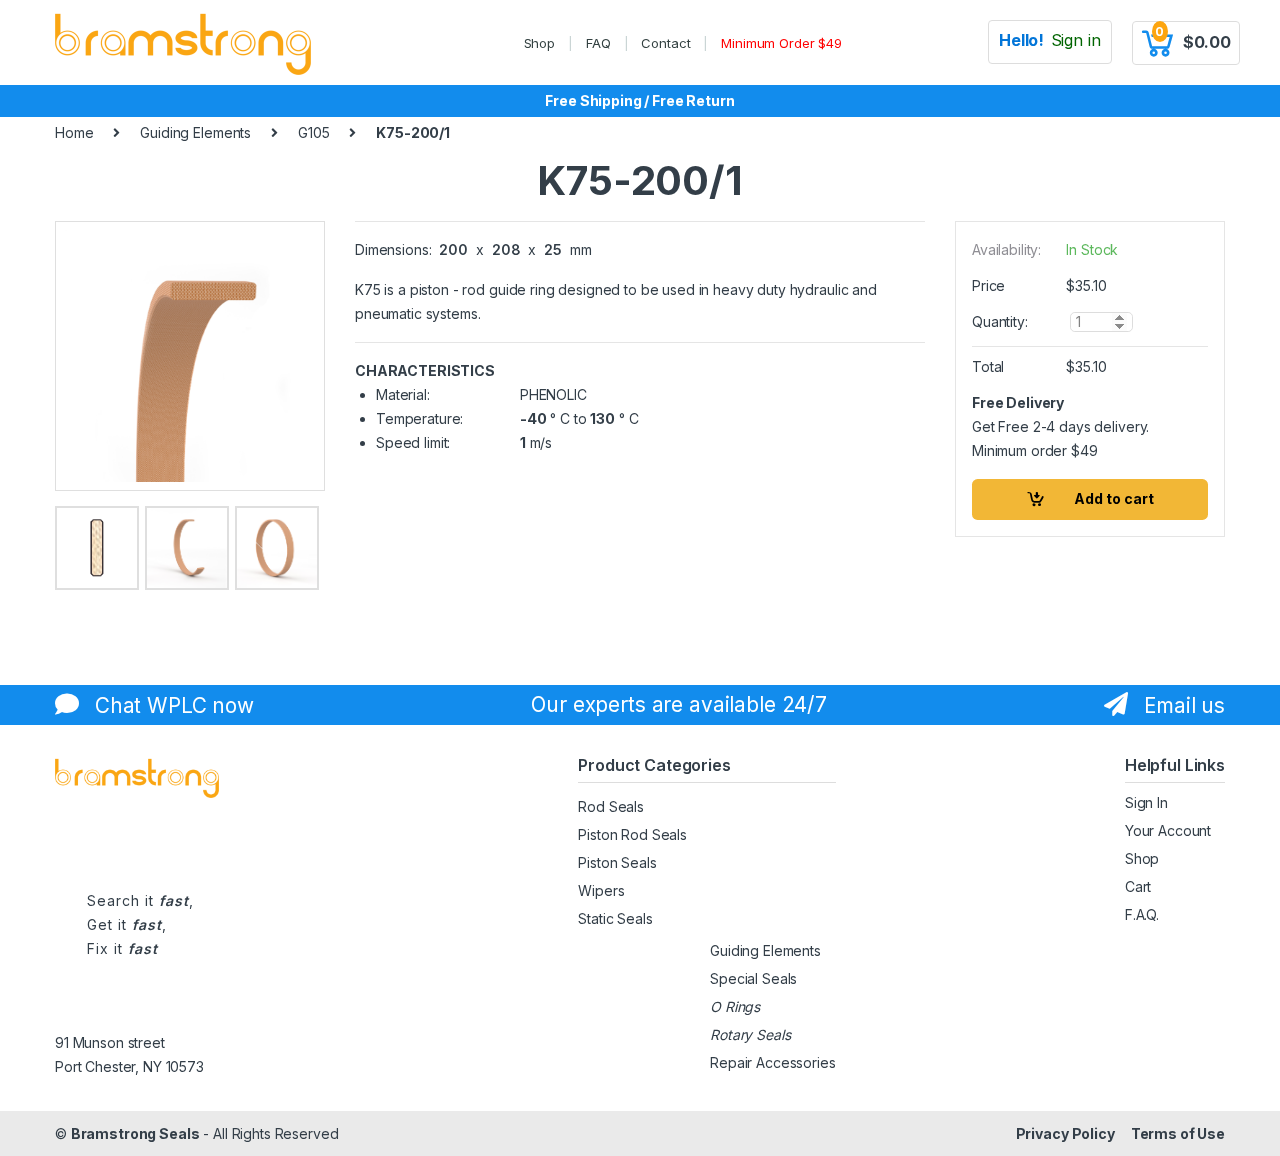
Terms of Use (1178, 1133)
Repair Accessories (772, 1062)
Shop (539, 43)
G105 (313, 132)
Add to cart (1114, 498)
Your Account (1168, 830)
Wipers (601, 890)
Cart (1138, 886)
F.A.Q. (1142, 914)
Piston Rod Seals (632, 834)
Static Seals (615, 918)
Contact (665, 43)
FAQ (598, 43)
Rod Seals (611, 806)
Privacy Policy (1065, 1133)
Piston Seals (617, 862)
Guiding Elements (195, 132)
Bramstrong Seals (135, 1133)
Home (74, 132)
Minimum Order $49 (781, 43)
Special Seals (753, 978)
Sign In (1146, 802)
